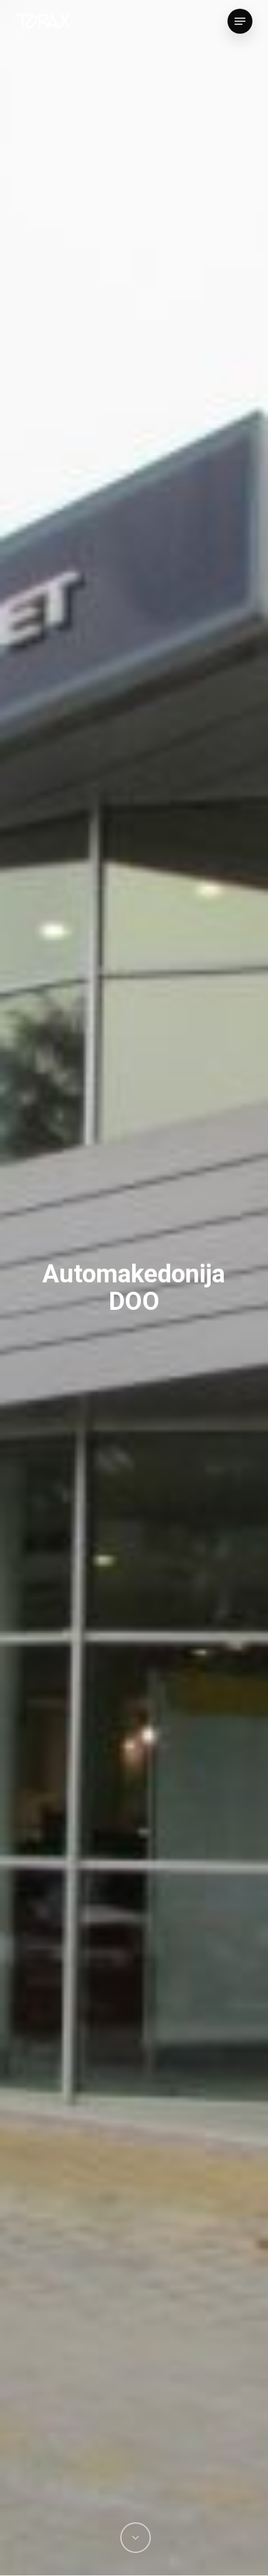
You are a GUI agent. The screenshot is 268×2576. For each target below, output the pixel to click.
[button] (240, 21)
